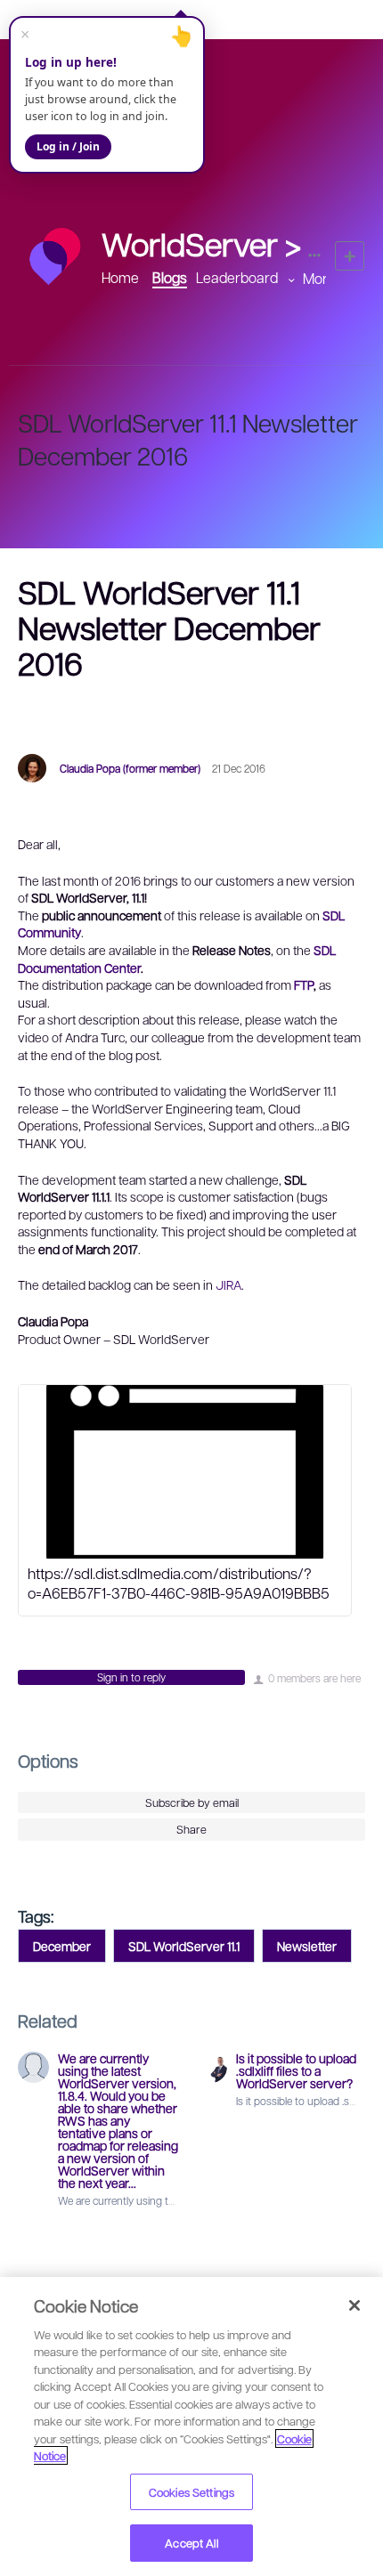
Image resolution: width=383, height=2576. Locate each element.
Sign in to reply (131, 1677)
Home (120, 277)
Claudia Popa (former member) (130, 768)
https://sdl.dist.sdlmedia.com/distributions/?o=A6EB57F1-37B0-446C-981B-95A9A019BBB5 (179, 1583)
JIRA (228, 1284)
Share (191, 1829)
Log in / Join (68, 146)
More (319, 278)
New (350, 256)
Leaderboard (237, 277)
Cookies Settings (191, 2492)
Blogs (170, 277)
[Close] (354, 2305)
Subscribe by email (192, 1802)
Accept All (191, 2543)
